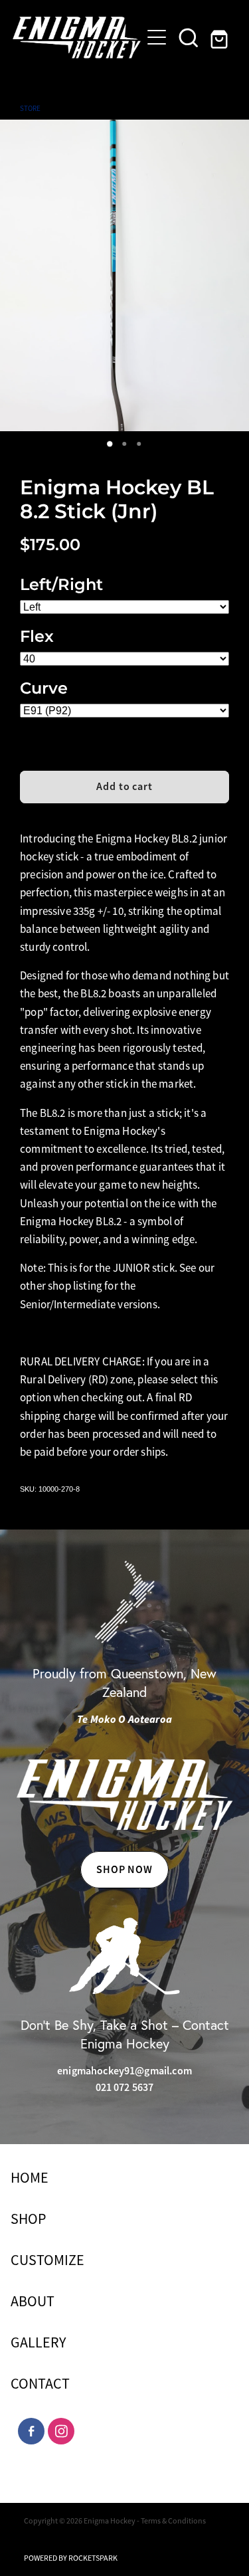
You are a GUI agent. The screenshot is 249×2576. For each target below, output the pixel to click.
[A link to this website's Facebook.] (31, 2431)
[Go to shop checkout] (220, 37)
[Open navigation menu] (157, 37)
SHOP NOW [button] (125, 1869)
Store (30, 108)
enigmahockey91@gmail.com (124, 2071)
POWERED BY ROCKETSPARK (71, 2558)
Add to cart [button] (125, 786)
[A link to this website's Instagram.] (61, 2431)
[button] (189, 37)
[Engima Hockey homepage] (77, 38)
